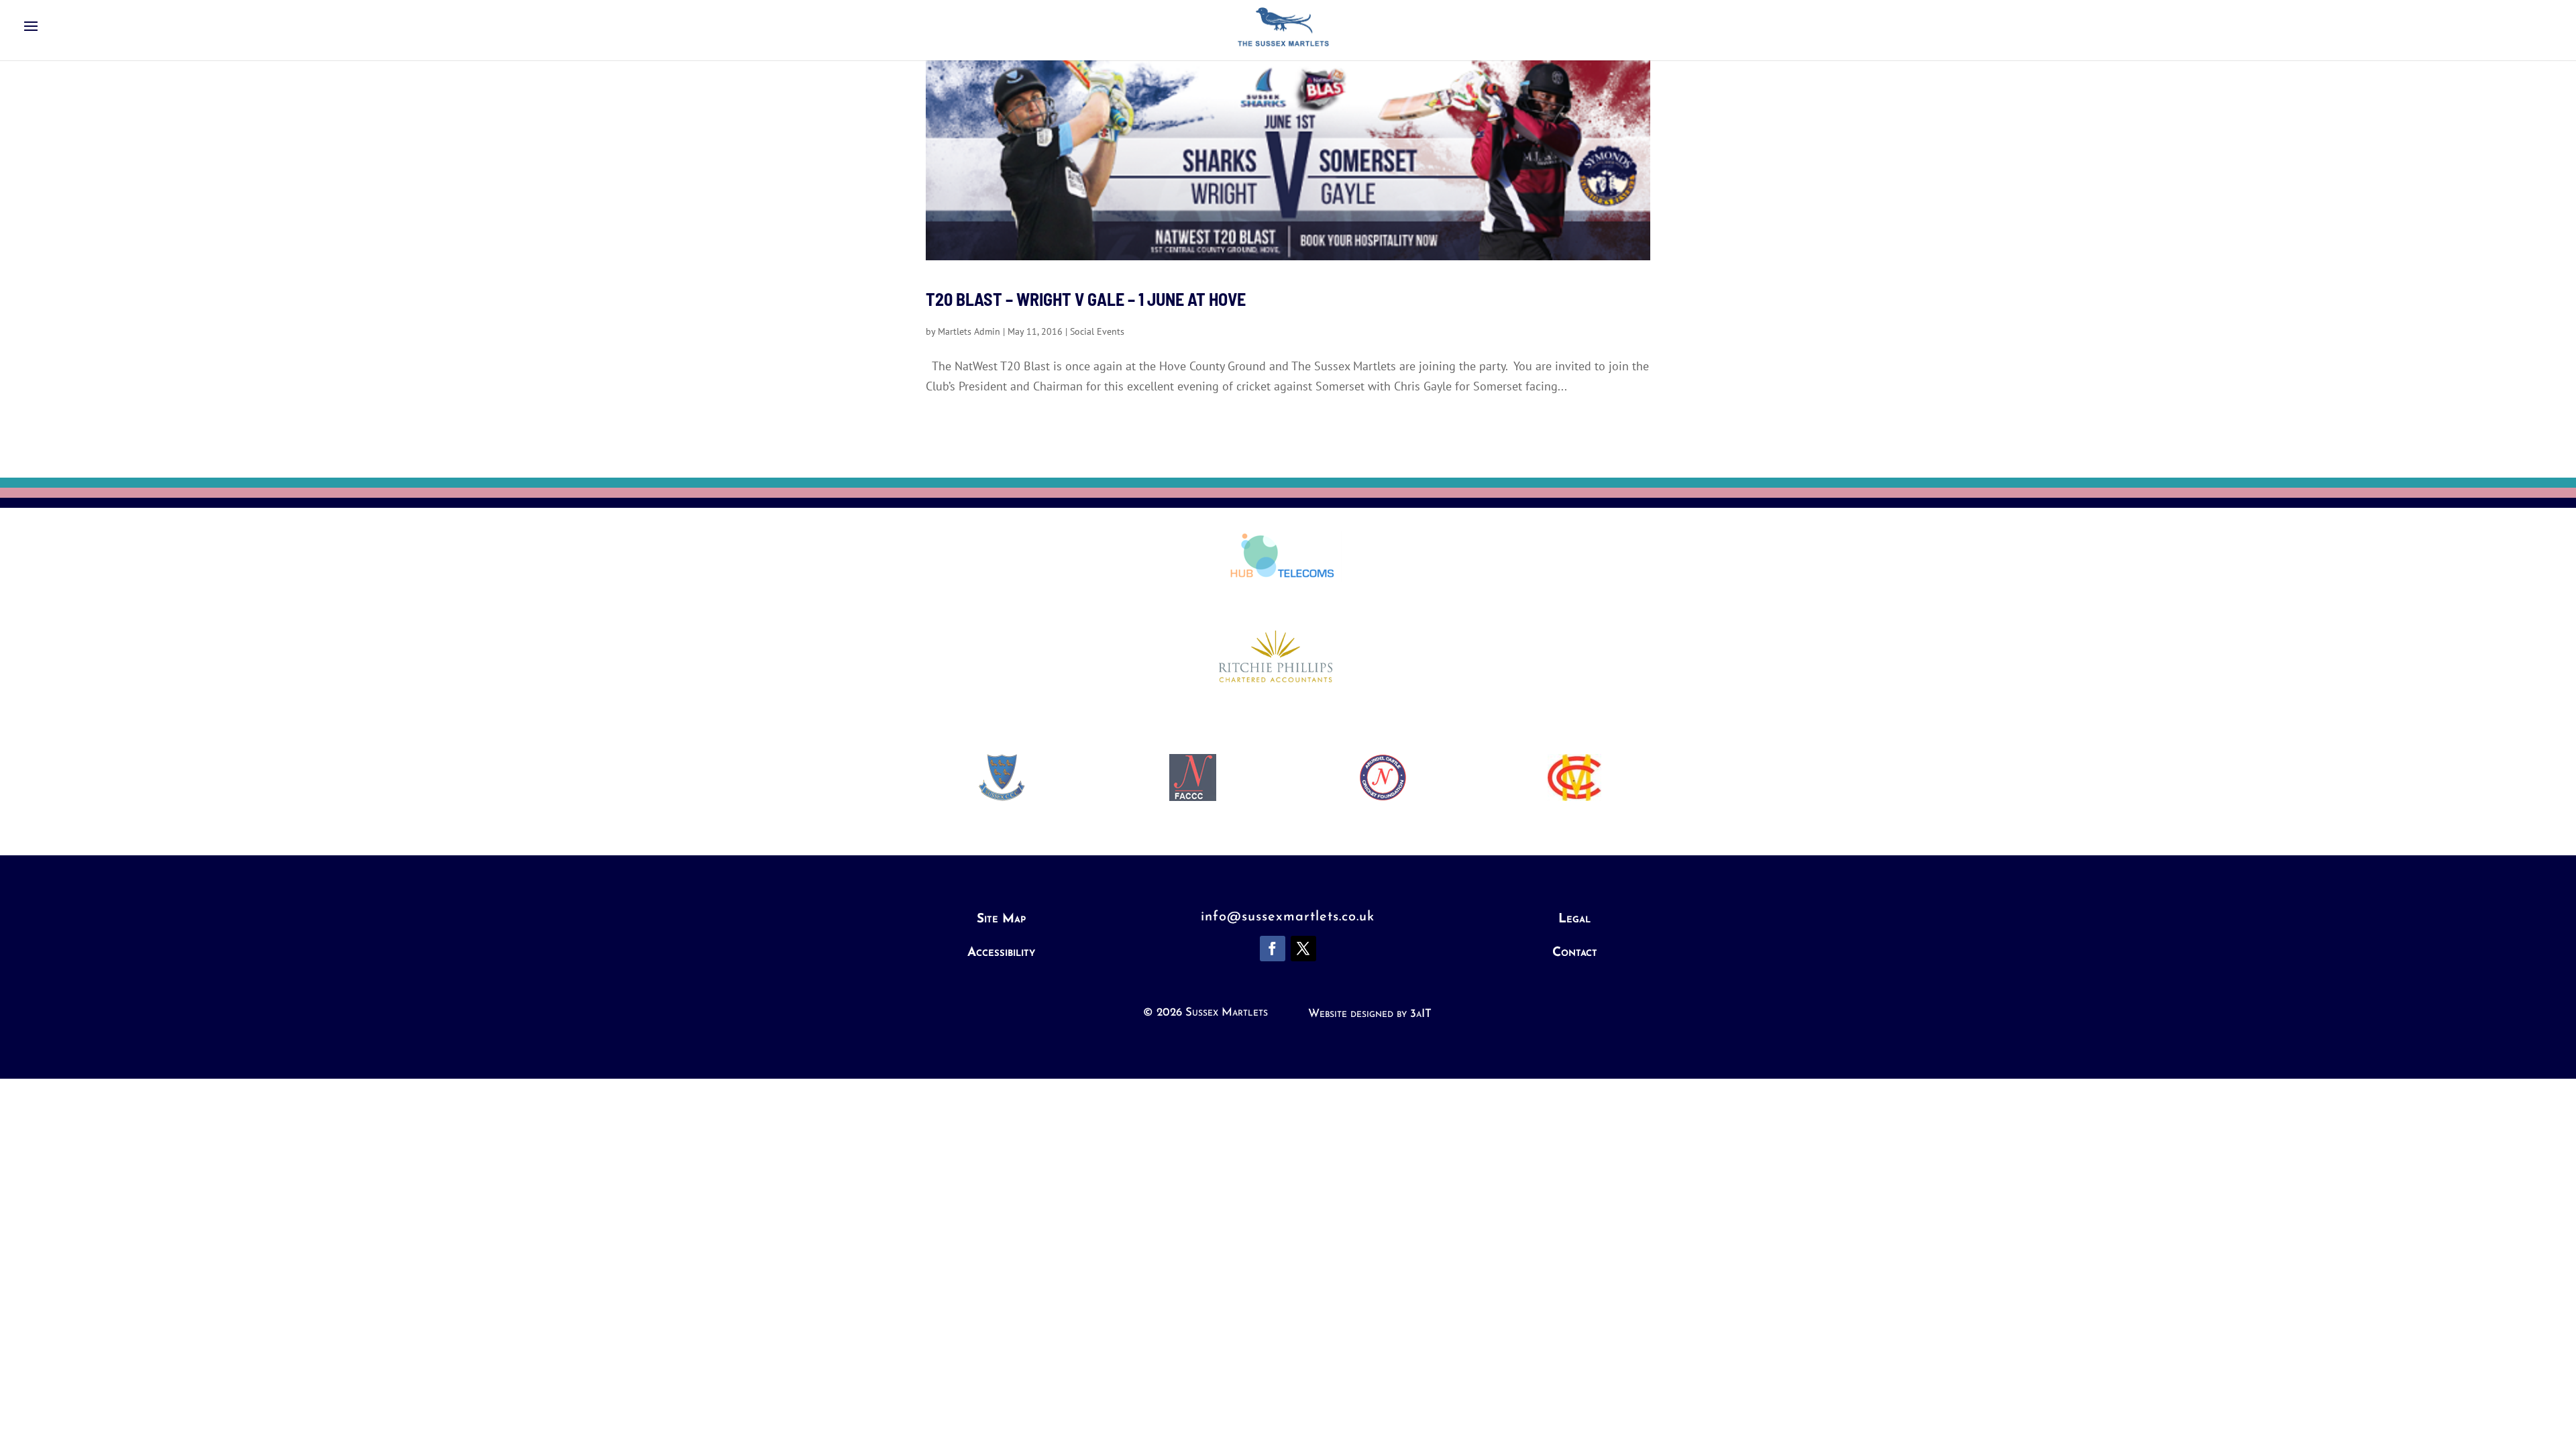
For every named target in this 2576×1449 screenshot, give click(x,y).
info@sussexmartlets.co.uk (1288, 917)
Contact (1575, 953)
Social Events (1097, 331)
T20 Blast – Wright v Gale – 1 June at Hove (1086, 299)
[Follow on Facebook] (1273, 949)
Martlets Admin (969, 331)
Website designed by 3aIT (1370, 1014)
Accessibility (1001, 953)
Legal (1574, 919)
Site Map (1001, 919)
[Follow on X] (1303, 949)
